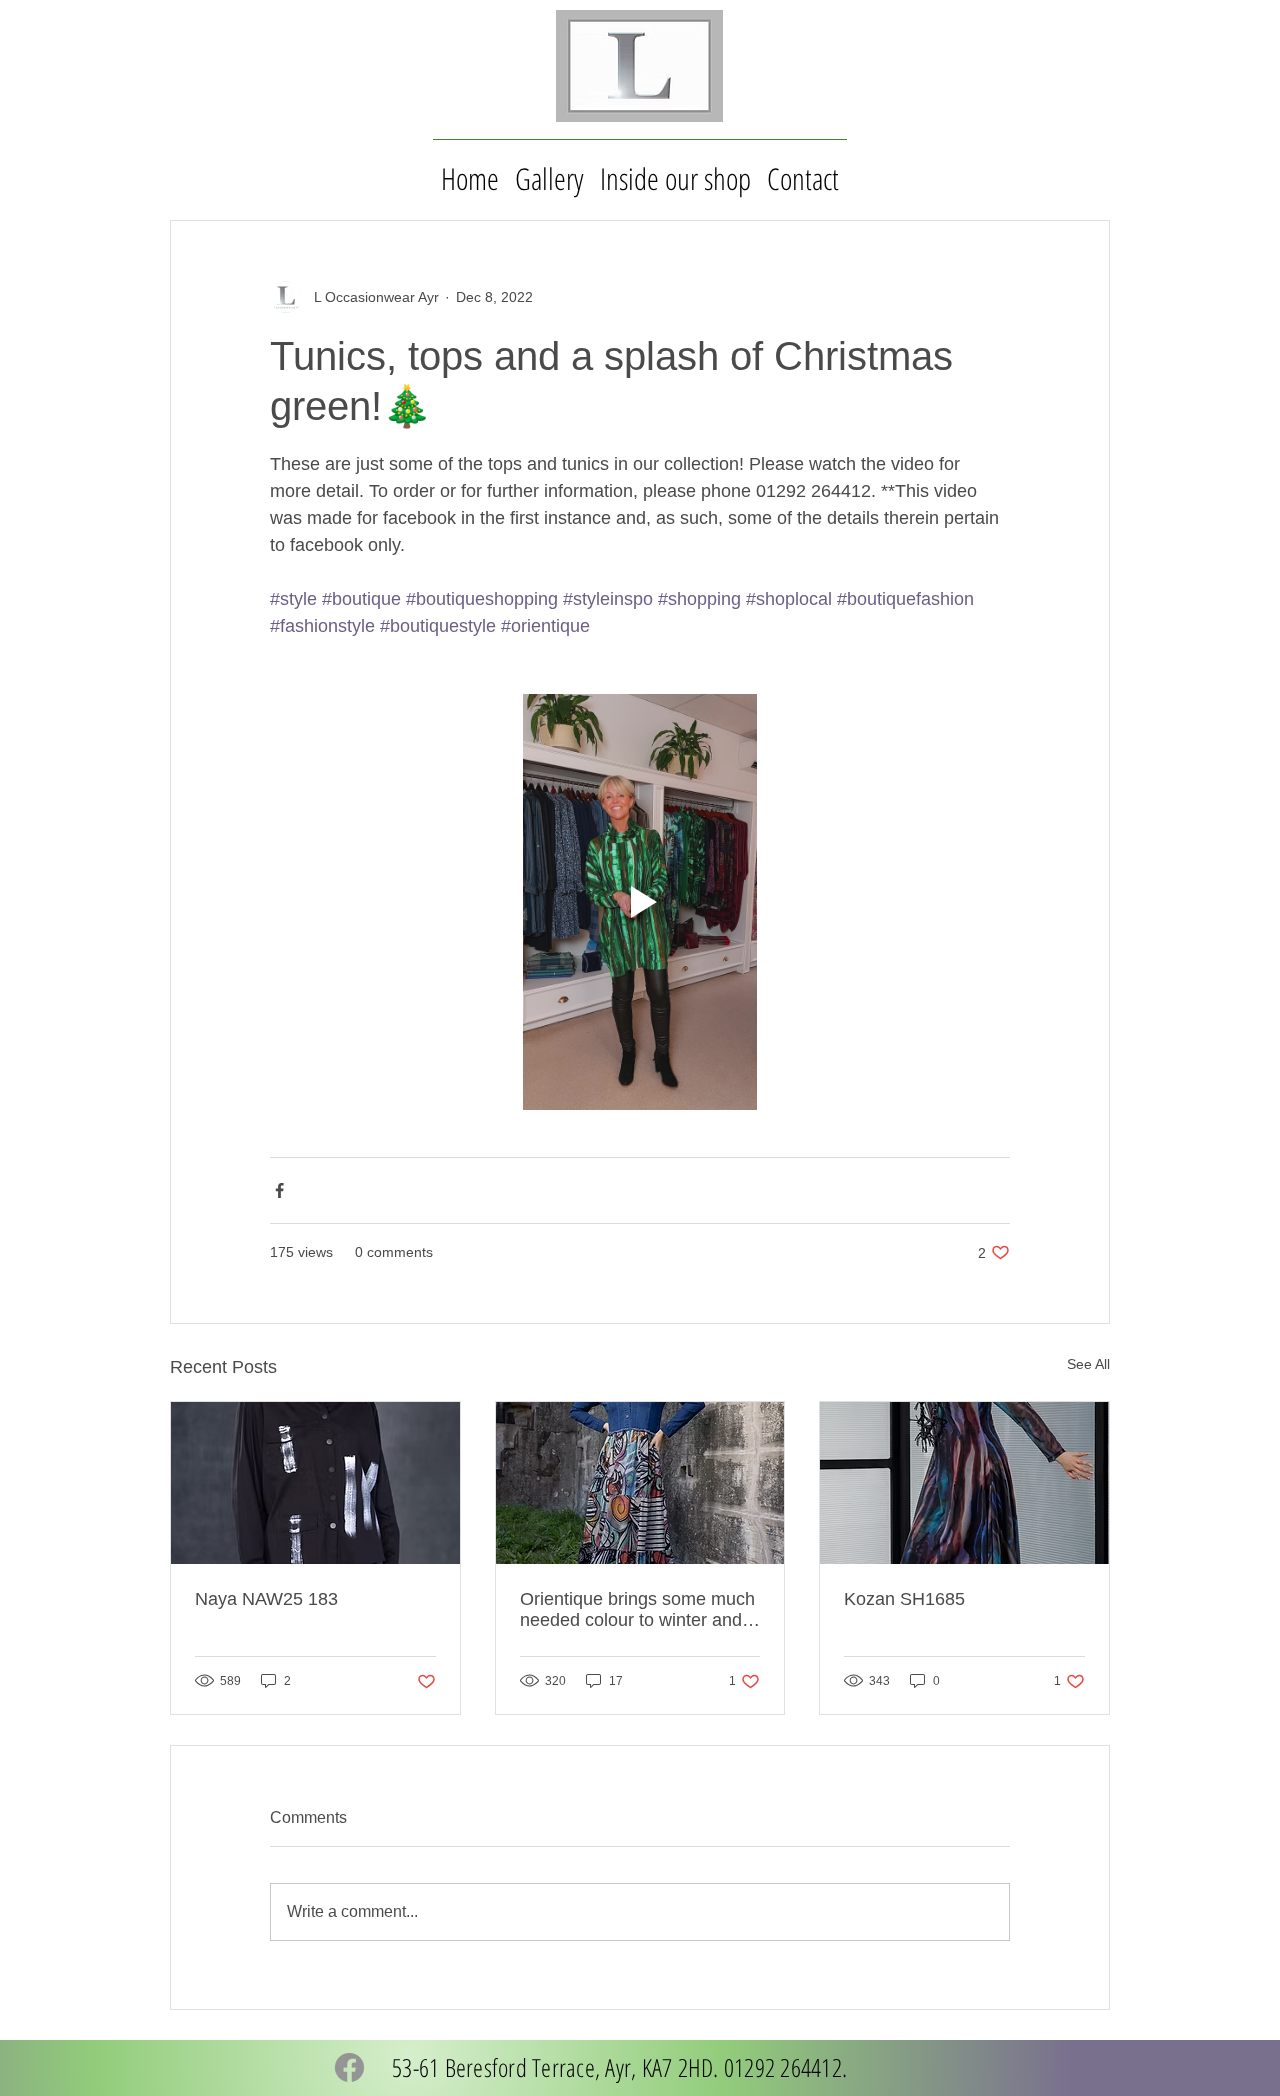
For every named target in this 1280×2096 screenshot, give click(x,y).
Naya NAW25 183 (266, 1599)
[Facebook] (349, 2067)
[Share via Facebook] (279, 1190)
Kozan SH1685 (904, 1599)
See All (1088, 1364)
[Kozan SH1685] (964, 1483)
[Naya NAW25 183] (315, 1483)
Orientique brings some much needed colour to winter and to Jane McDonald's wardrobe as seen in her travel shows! (638, 1610)
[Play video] (640, 902)
